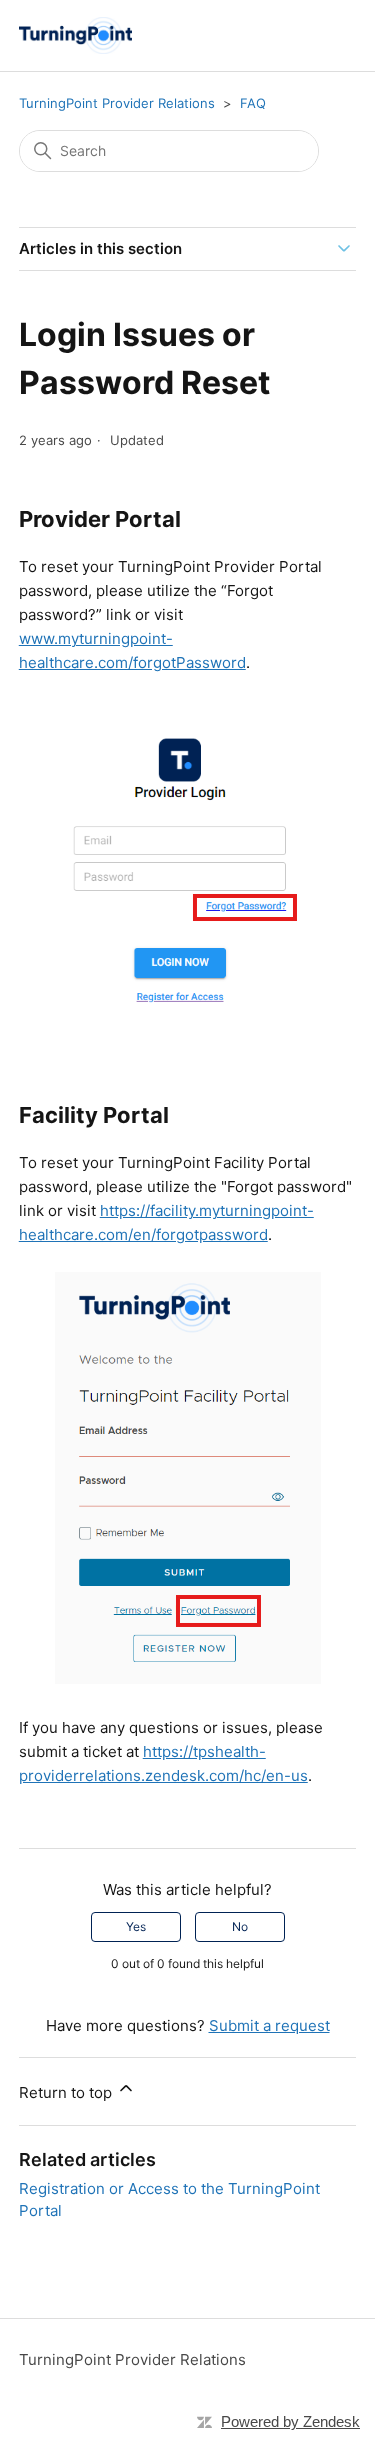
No (240, 1926)
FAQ (253, 103)
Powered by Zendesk (290, 2421)
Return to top (67, 2092)
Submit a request (269, 2025)
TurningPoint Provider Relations (117, 103)
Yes (136, 1926)
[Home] (75, 35)
